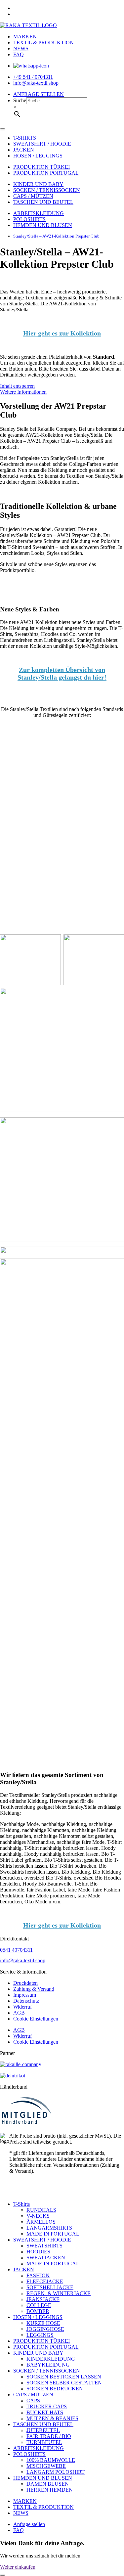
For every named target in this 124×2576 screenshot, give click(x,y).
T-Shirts (21, 2204)
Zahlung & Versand (34, 1989)
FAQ (19, 54)
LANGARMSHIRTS (49, 2228)
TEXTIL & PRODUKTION (43, 43)
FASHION (38, 2275)
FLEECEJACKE (45, 2281)
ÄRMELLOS (41, 2222)
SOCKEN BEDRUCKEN (55, 2389)
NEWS (21, 48)
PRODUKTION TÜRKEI (41, 167)
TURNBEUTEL (44, 2442)
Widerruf (22, 2007)
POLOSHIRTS (29, 219)
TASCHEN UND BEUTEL (43, 202)
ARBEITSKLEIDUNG (39, 213)
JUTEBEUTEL (43, 2430)
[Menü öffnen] (3, 129)
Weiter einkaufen (18, 2567)
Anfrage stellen (29, 2524)
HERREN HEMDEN (50, 2490)
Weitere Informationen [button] (23, 392)
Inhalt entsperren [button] (17, 386)
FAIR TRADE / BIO (49, 2436)
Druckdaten (25, 1983)
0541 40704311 (16, 1950)
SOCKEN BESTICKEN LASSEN (64, 2377)
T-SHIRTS (25, 138)
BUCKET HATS (45, 2412)
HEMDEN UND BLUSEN (43, 225)
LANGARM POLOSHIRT (56, 2472)
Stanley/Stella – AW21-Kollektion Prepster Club (56, 236)
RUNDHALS (41, 2210)
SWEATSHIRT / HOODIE (42, 144)
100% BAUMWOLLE (51, 2460)
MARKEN (25, 37)
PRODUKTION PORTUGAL (46, 173)
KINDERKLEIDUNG (51, 2359)
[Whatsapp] (31, 66)
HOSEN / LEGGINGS (38, 156)
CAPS (33, 2400)
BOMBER (38, 2311)
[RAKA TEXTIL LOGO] (28, 25)
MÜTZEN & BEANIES (52, 2418)
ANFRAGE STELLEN (39, 94)
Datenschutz (26, 2001)
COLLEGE (39, 2305)
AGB (19, 2013)
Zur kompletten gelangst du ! (62, 673)
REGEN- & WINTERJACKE (59, 2293)
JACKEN (24, 150)
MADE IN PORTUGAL (53, 2234)
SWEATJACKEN (46, 2258)
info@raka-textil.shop (23, 1960)
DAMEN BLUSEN (48, 2484)
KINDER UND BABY (38, 184)
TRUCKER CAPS (47, 2406)
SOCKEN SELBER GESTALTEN (64, 2383)
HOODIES (38, 2252)
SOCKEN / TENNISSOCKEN (47, 190)
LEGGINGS (40, 2335)
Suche (20, 100)
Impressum (25, 1995)
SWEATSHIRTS (44, 2246)
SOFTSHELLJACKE (50, 2287)
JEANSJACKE (43, 2299)
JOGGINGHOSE (45, 2329)
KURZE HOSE (43, 2323)
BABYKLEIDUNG (48, 2365)
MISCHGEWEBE (46, 2466)
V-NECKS (38, 2216)
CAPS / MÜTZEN (33, 196)
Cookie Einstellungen (36, 2019)
